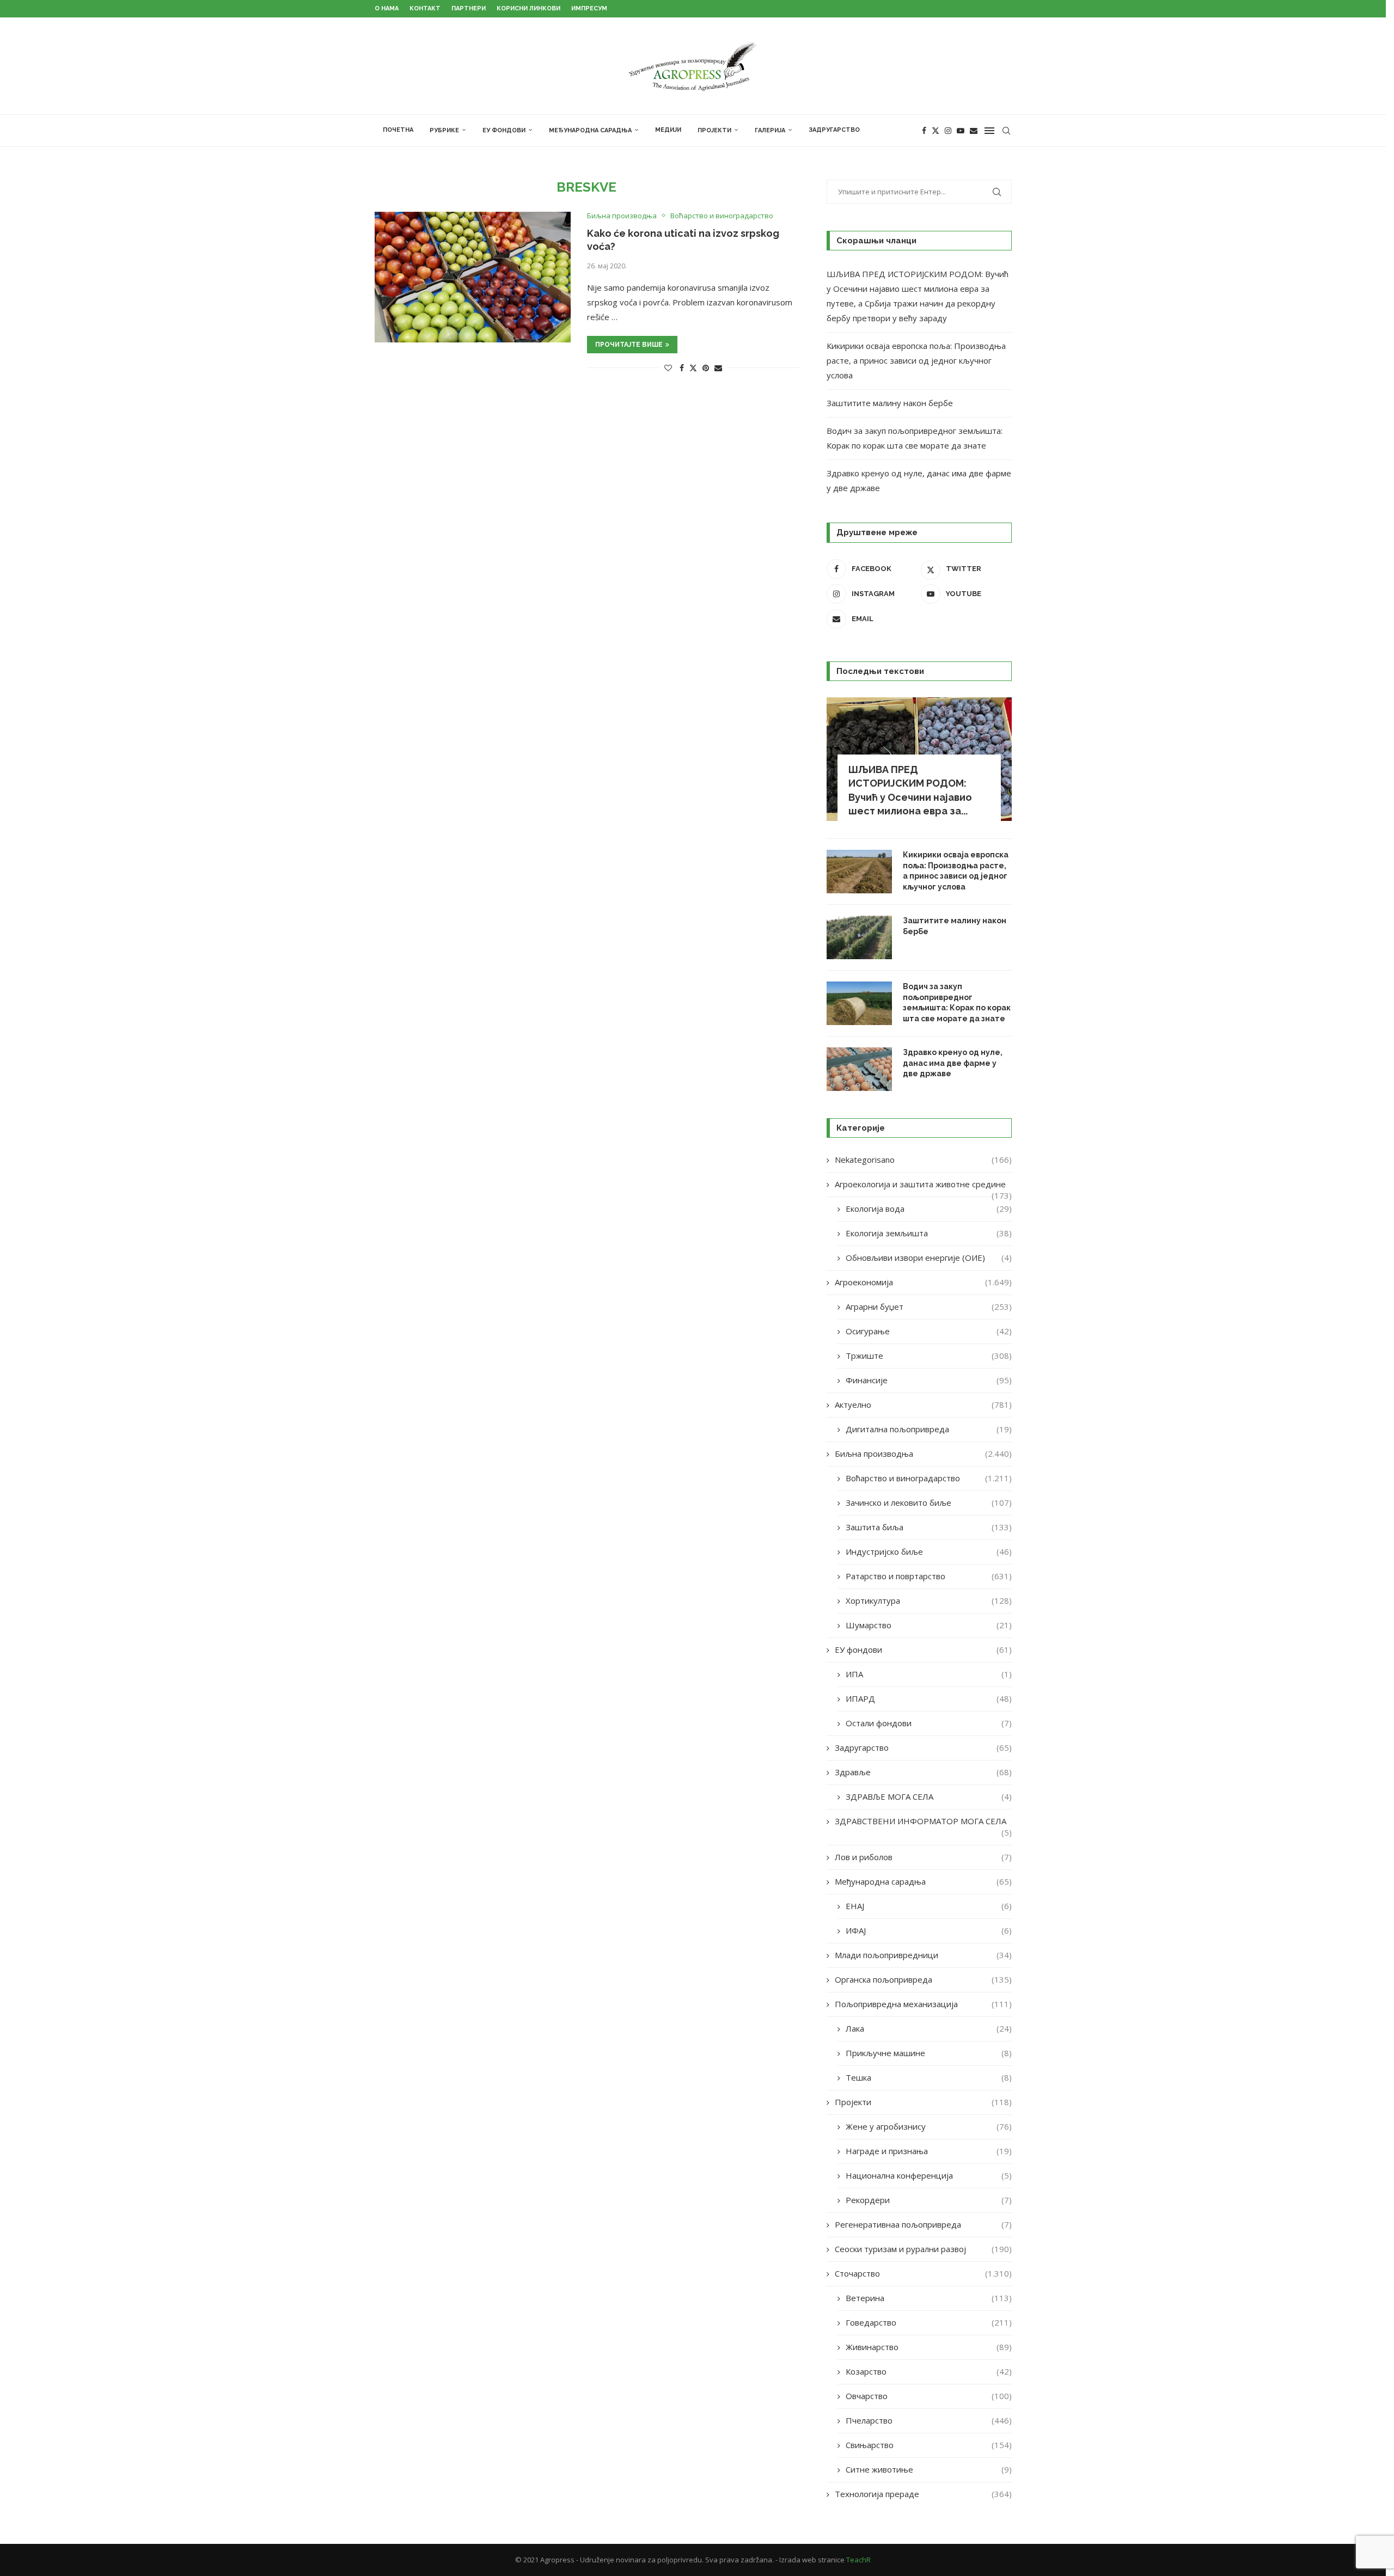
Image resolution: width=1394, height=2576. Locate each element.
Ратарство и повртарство (929, 1576)
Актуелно (923, 1404)
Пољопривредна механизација (923, 2004)
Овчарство (929, 2396)
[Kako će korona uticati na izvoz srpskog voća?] (473, 277)
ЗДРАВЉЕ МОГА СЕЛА (929, 1796)
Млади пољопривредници (923, 1955)
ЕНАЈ (929, 1906)
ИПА (929, 1674)
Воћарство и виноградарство (929, 1478)
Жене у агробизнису (929, 2126)
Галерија (770, 130)
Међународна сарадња (590, 130)
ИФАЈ (929, 1930)
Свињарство (929, 2445)
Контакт (425, 8)
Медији (668, 130)
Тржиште (929, 1356)
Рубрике (444, 130)
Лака (929, 2028)
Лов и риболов (923, 1857)
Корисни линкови (528, 8)
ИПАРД (929, 1698)
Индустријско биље (929, 1551)
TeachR (858, 2560)
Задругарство (834, 130)
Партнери (469, 8)
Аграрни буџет (929, 1307)
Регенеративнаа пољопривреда (923, 2224)
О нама (387, 8)
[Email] (974, 131)
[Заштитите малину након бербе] (859, 937)
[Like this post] (668, 368)
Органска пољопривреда (923, 1979)
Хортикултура (929, 1600)
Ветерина (929, 2298)
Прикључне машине (929, 2053)
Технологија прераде (923, 2494)
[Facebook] (924, 131)
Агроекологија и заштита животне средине (923, 1184)
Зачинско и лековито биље (929, 1502)
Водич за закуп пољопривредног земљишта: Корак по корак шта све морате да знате (957, 1002)
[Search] (1006, 131)
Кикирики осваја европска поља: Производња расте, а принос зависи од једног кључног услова (916, 360)
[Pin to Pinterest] (706, 368)
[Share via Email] (718, 368)
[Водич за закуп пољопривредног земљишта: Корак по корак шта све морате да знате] (859, 1003)
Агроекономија (923, 1282)
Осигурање (929, 1331)
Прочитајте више (629, 345)
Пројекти (714, 130)
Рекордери (929, 2200)
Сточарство (923, 2273)
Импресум (589, 8)
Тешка (929, 2077)
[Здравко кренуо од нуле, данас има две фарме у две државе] (859, 1069)
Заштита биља (929, 1527)
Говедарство (929, 2322)
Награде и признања (929, 2151)
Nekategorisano (923, 1160)
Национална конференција (929, 2175)
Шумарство (929, 1625)
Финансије (929, 1380)
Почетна (398, 130)
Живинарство (929, 2347)
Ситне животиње (929, 2469)
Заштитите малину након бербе (890, 403)
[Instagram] (948, 131)
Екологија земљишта (929, 1233)
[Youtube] (961, 131)
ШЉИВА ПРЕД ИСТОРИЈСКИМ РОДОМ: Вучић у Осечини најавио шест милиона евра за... (910, 790)
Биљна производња (923, 1453)
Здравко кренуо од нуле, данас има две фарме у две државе (953, 1063)
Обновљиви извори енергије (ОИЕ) (929, 1258)
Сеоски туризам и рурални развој (923, 2249)
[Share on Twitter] (693, 368)
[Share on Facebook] (682, 368)
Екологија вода (929, 1209)
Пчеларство (929, 2420)
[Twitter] (936, 131)
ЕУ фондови (504, 130)
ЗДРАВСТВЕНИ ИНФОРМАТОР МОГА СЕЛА (923, 1821)
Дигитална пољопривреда (929, 1429)
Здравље (923, 1772)
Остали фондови (929, 1723)
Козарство (929, 2371)
